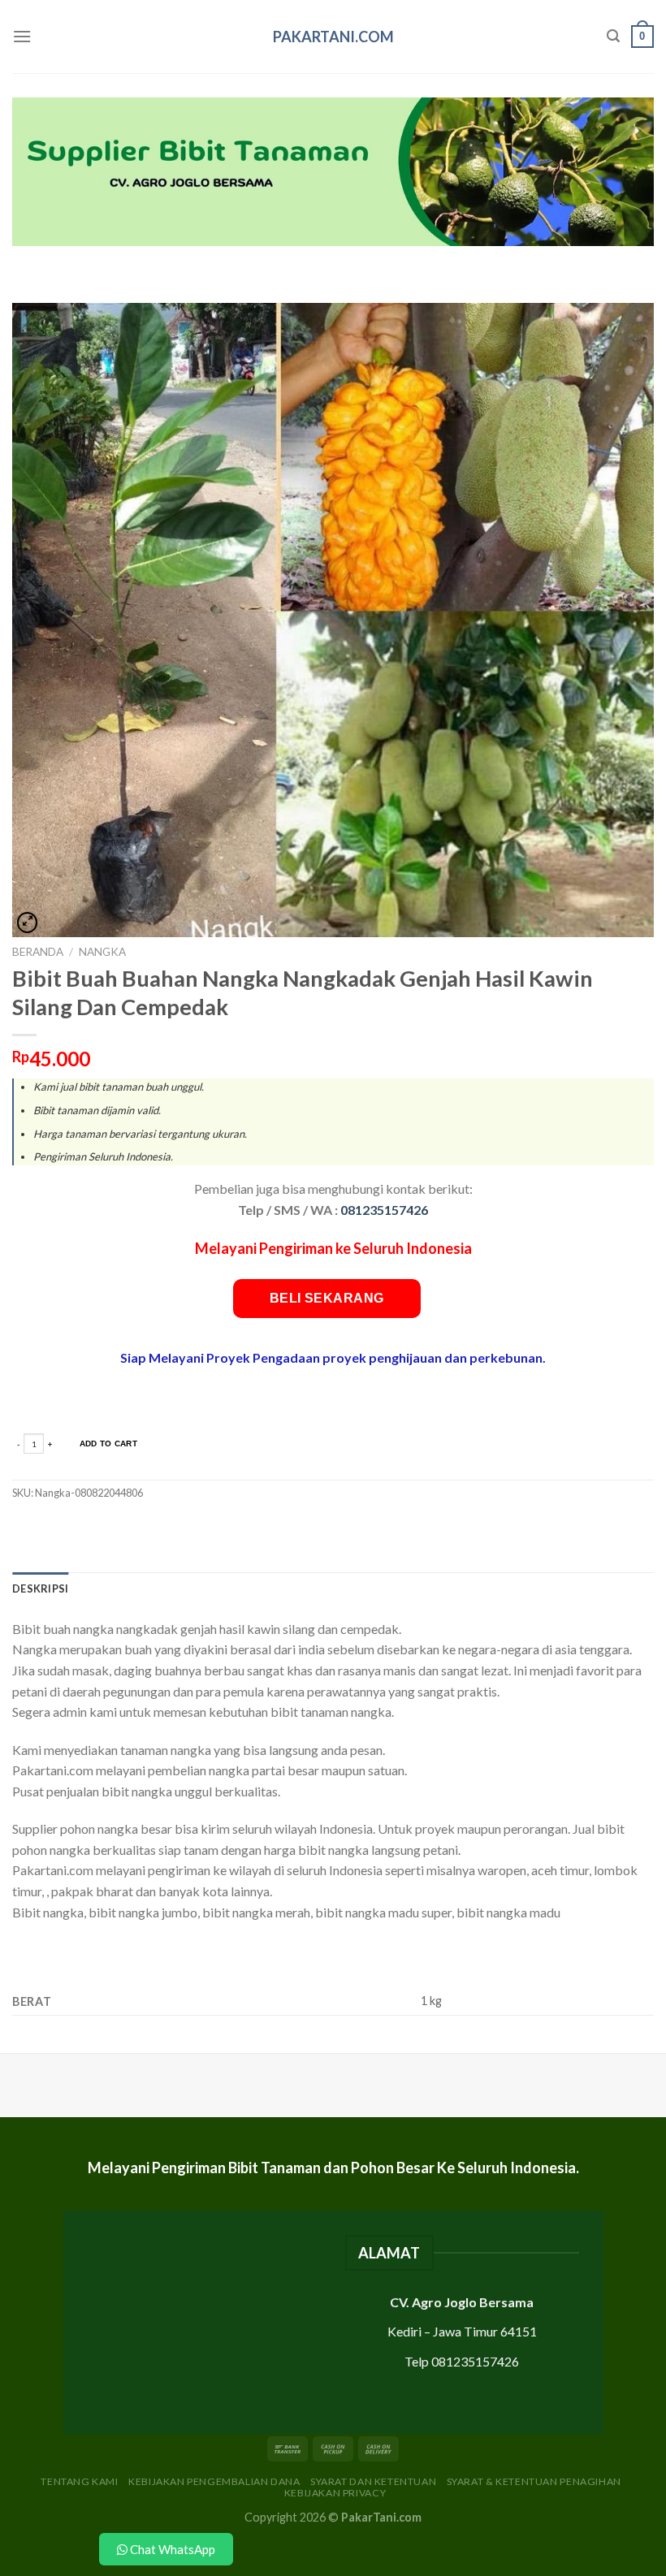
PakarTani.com (333, 37)
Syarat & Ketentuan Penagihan (534, 2481)
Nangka (102, 952)
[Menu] (22, 36)
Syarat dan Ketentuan (373, 2481)
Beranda (38, 952)
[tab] (40, 1588)
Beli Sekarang (327, 1298)
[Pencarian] (613, 36)
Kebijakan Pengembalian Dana (214, 2481)
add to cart (108, 1444)
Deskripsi (40, 1588)
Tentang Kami (79, 2481)
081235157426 (384, 1210)
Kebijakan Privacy (335, 2493)
